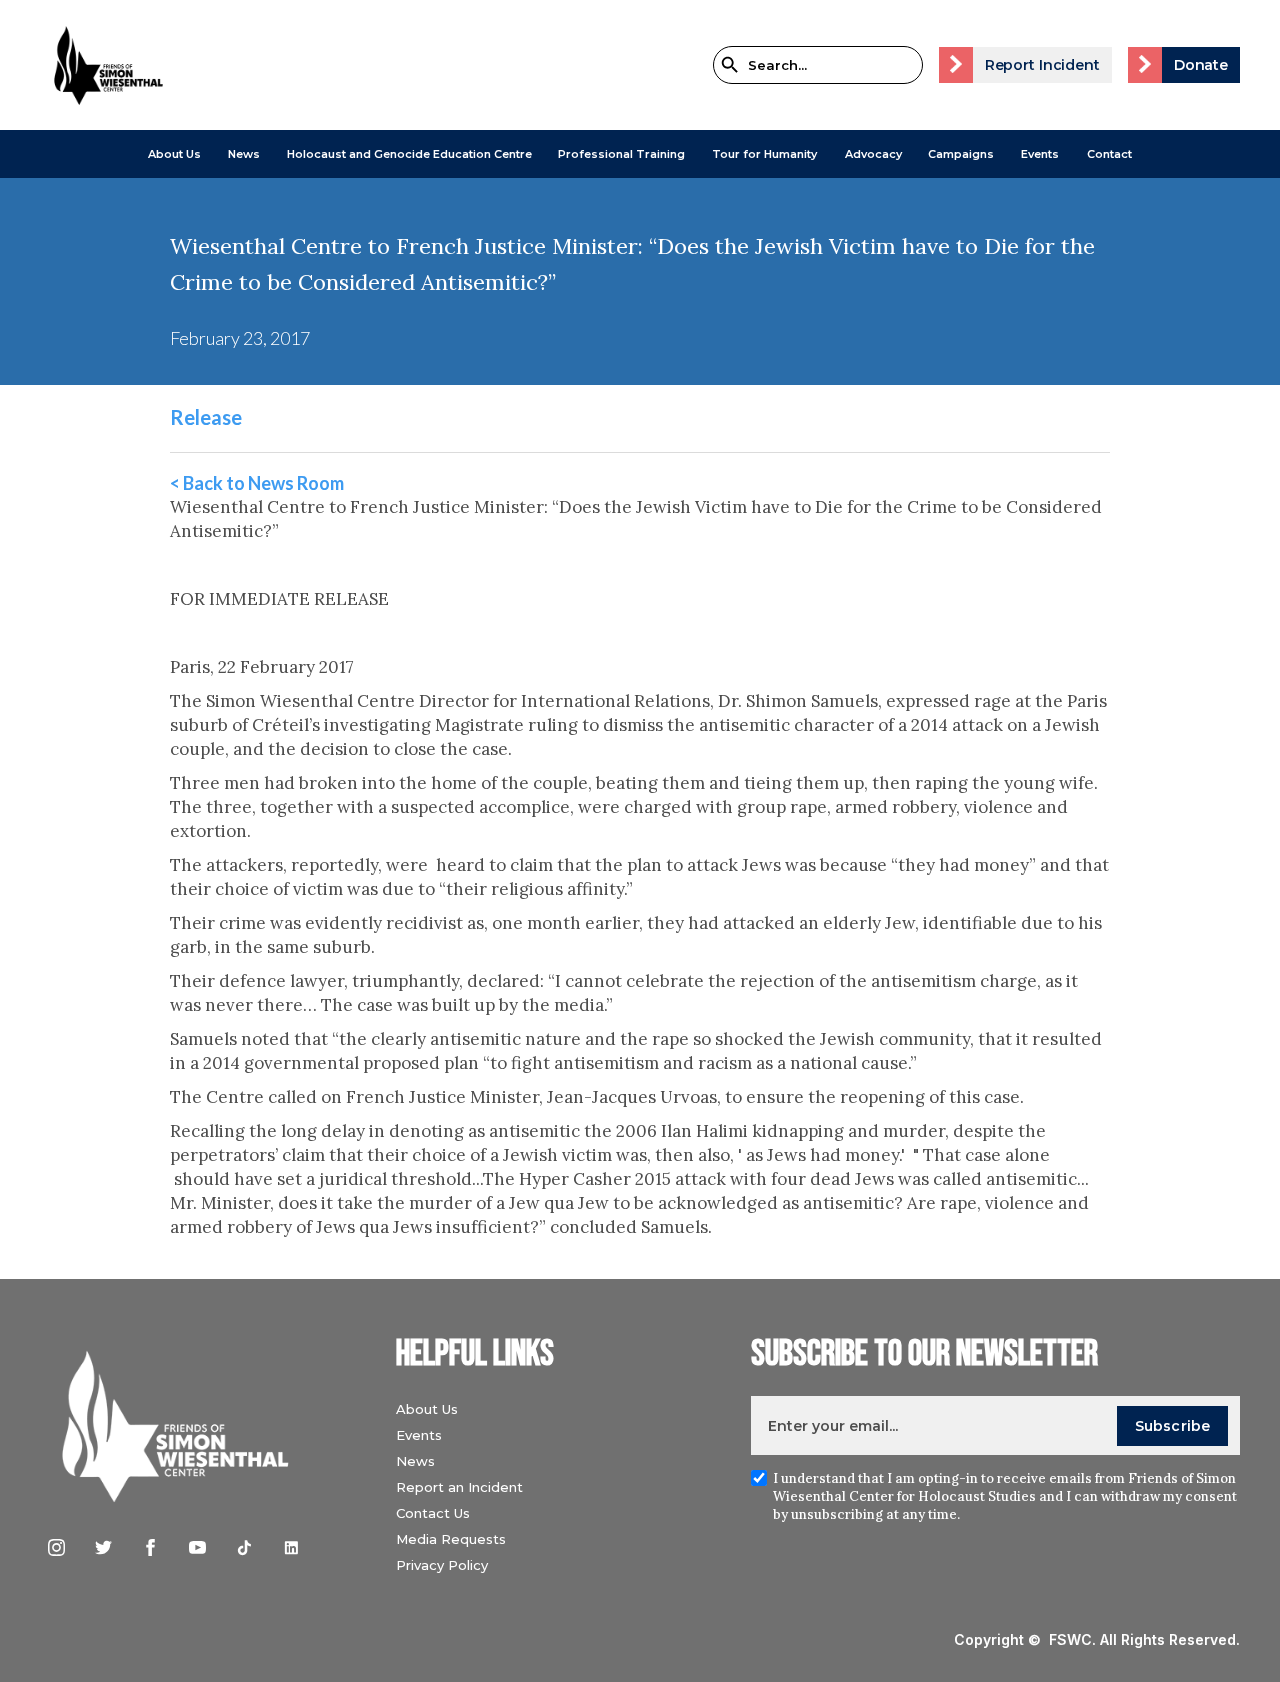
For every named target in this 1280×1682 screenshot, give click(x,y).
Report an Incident (459, 1487)
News (415, 1461)
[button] (174, 154)
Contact (1109, 154)
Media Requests (451, 1539)
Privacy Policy (442, 1565)
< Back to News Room (257, 483)
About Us (174, 154)
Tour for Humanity (764, 154)
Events (1040, 154)
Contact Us (433, 1513)
